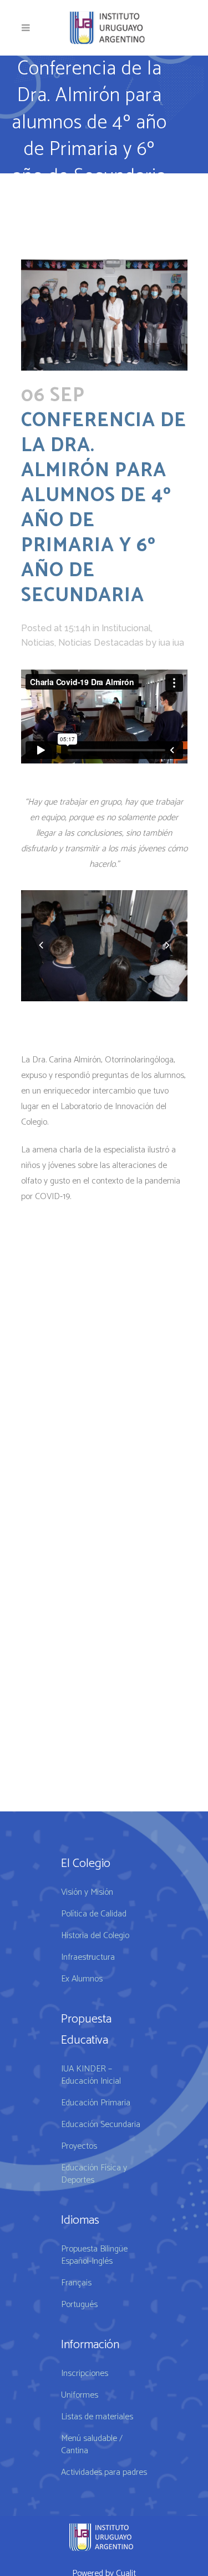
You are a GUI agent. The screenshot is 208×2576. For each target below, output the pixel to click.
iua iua (171, 643)
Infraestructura (88, 1958)
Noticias (38, 643)
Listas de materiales (97, 2417)
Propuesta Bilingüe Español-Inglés (94, 2255)
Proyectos (79, 2146)
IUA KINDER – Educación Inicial (91, 2075)
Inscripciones (85, 2374)
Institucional (126, 628)
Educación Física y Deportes (94, 2174)
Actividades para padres (104, 2473)
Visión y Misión (87, 1893)
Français (76, 2283)
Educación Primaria (96, 2103)
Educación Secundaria (101, 2125)
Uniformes (80, 2395)
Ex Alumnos (82, 1979)
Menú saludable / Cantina (92, 2445)
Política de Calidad (94, 1914)
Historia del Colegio (95, 1936)
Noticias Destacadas (101, 643)
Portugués (79, 2305)
